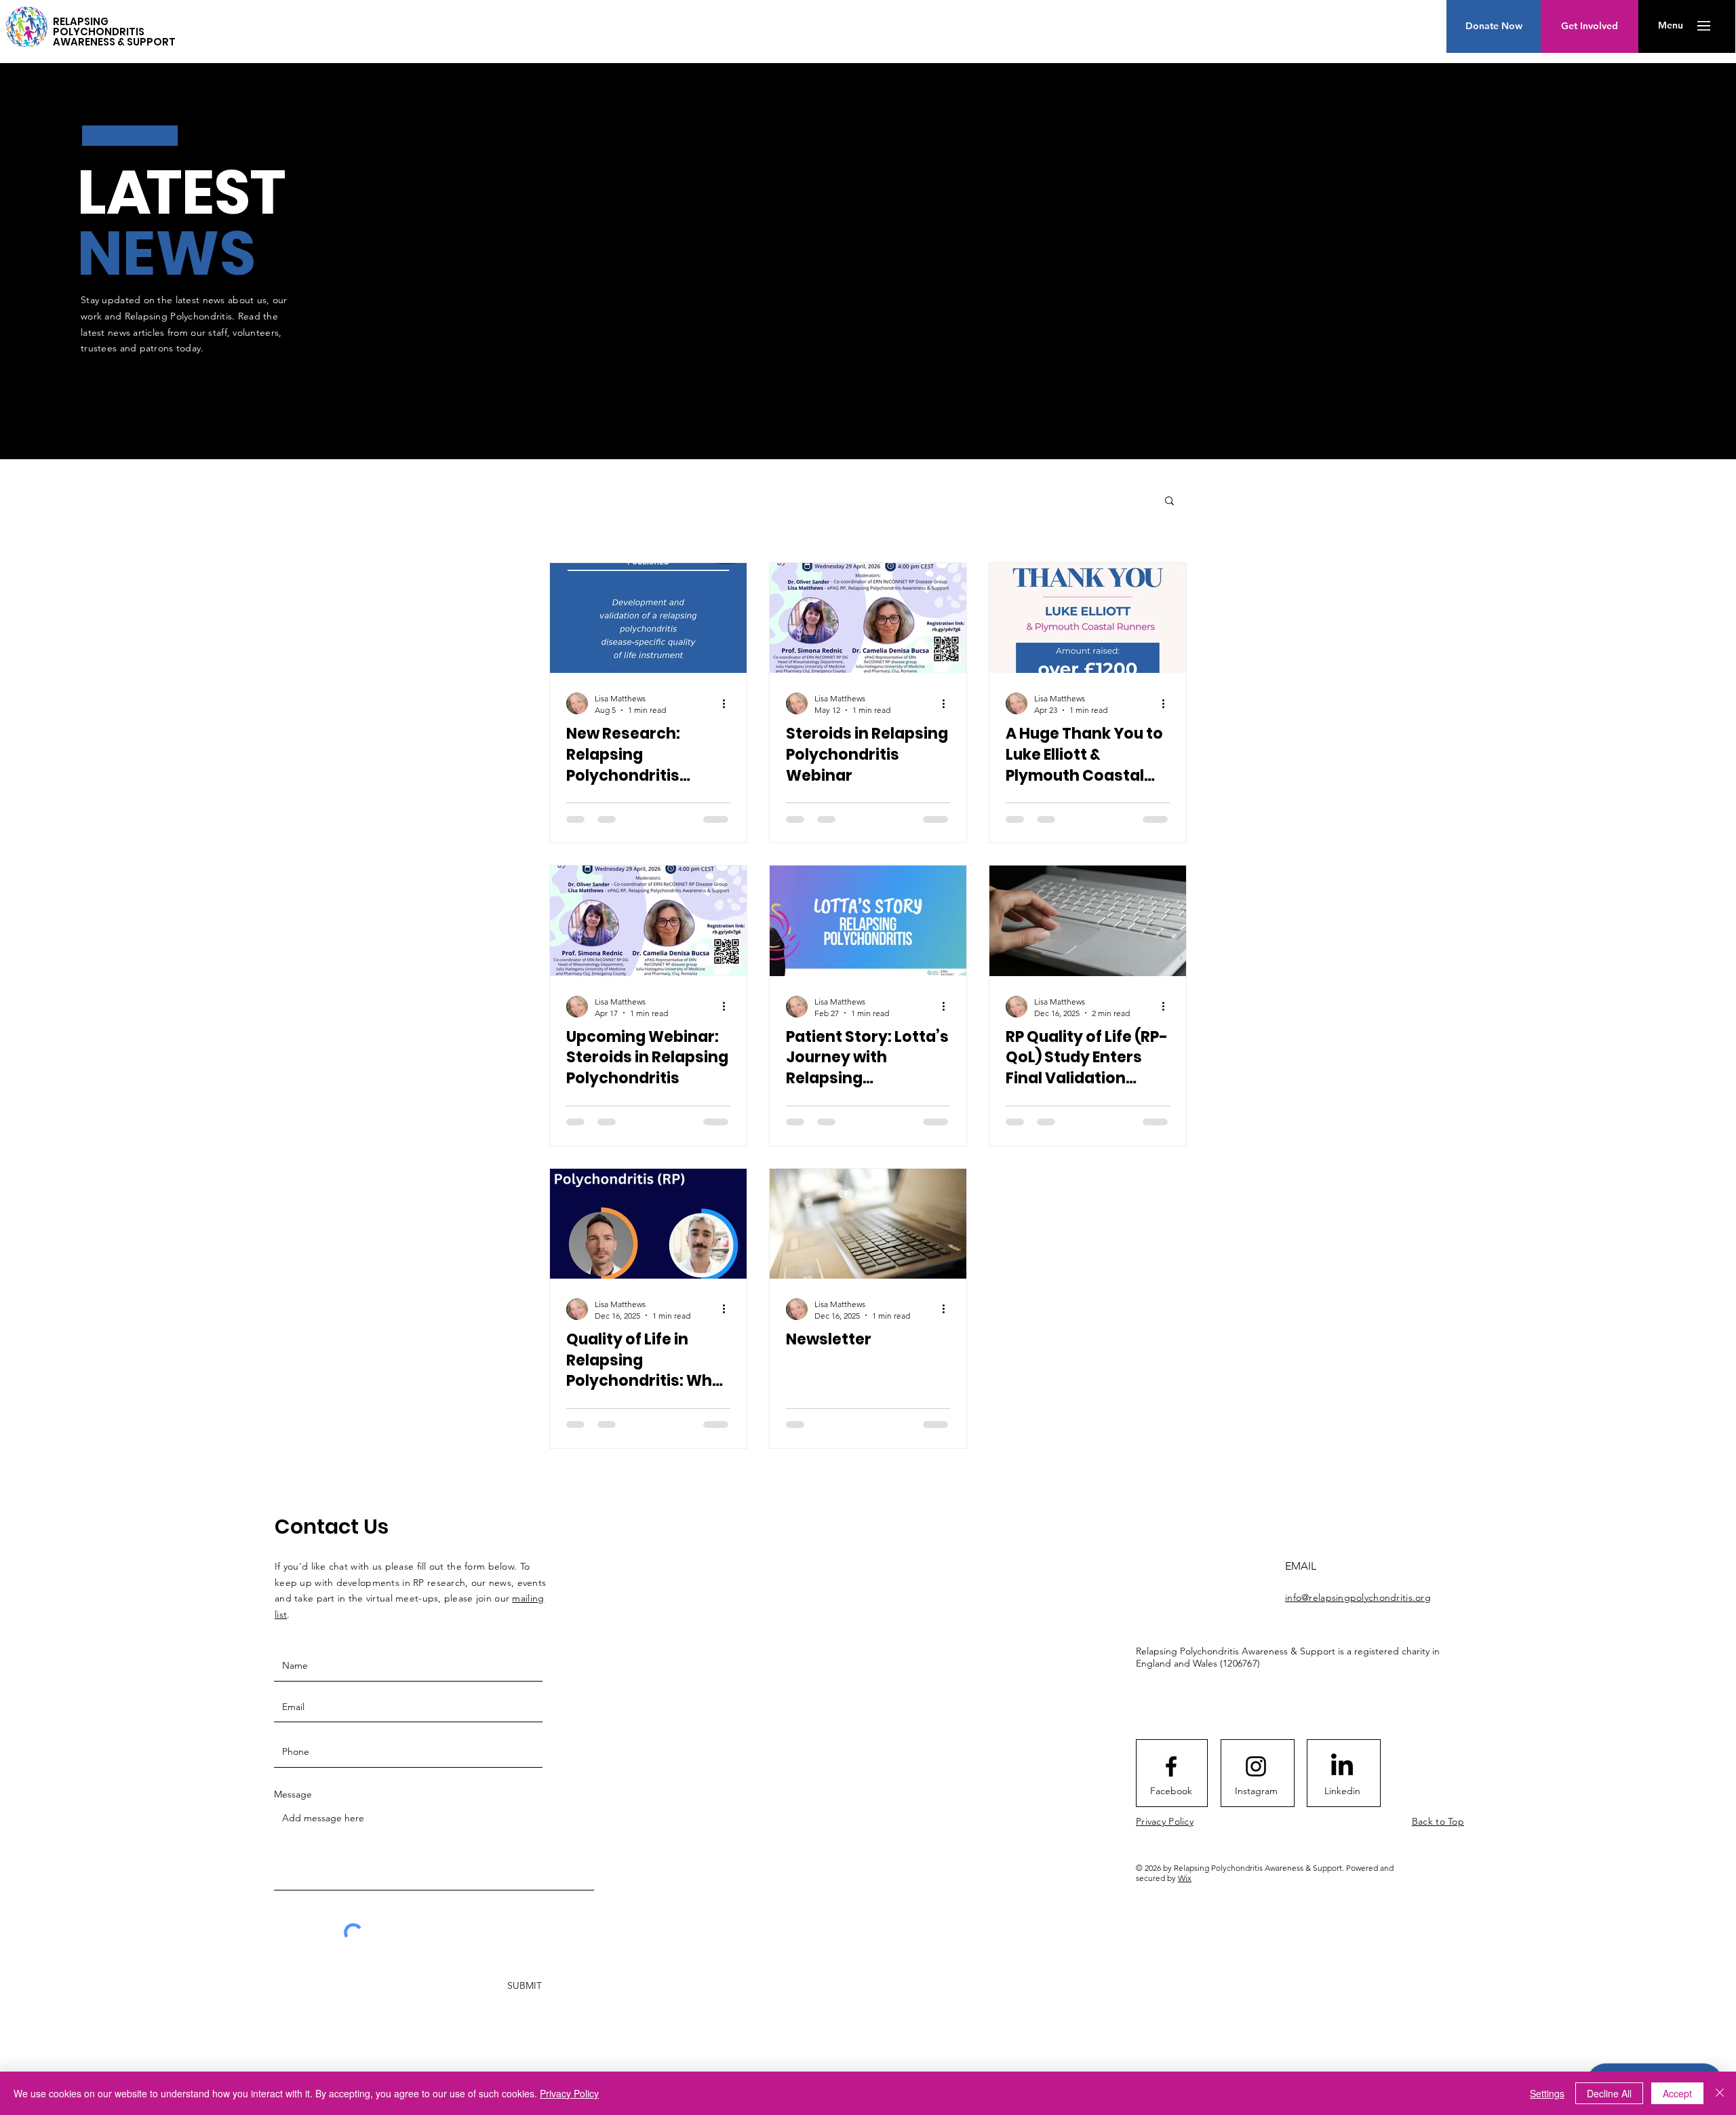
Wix (1185, 1878)
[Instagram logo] (1256, 1766)
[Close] (1720, 2093)
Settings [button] (1547, 2093)
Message (293, 1794)
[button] (1671, 26)
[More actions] (728, 703)
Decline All (1609, 2093)
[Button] (27, 24)
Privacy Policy (569, 2093)
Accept (1677, 2093)
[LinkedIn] (1342, 1766)
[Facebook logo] (1171, 1766)
